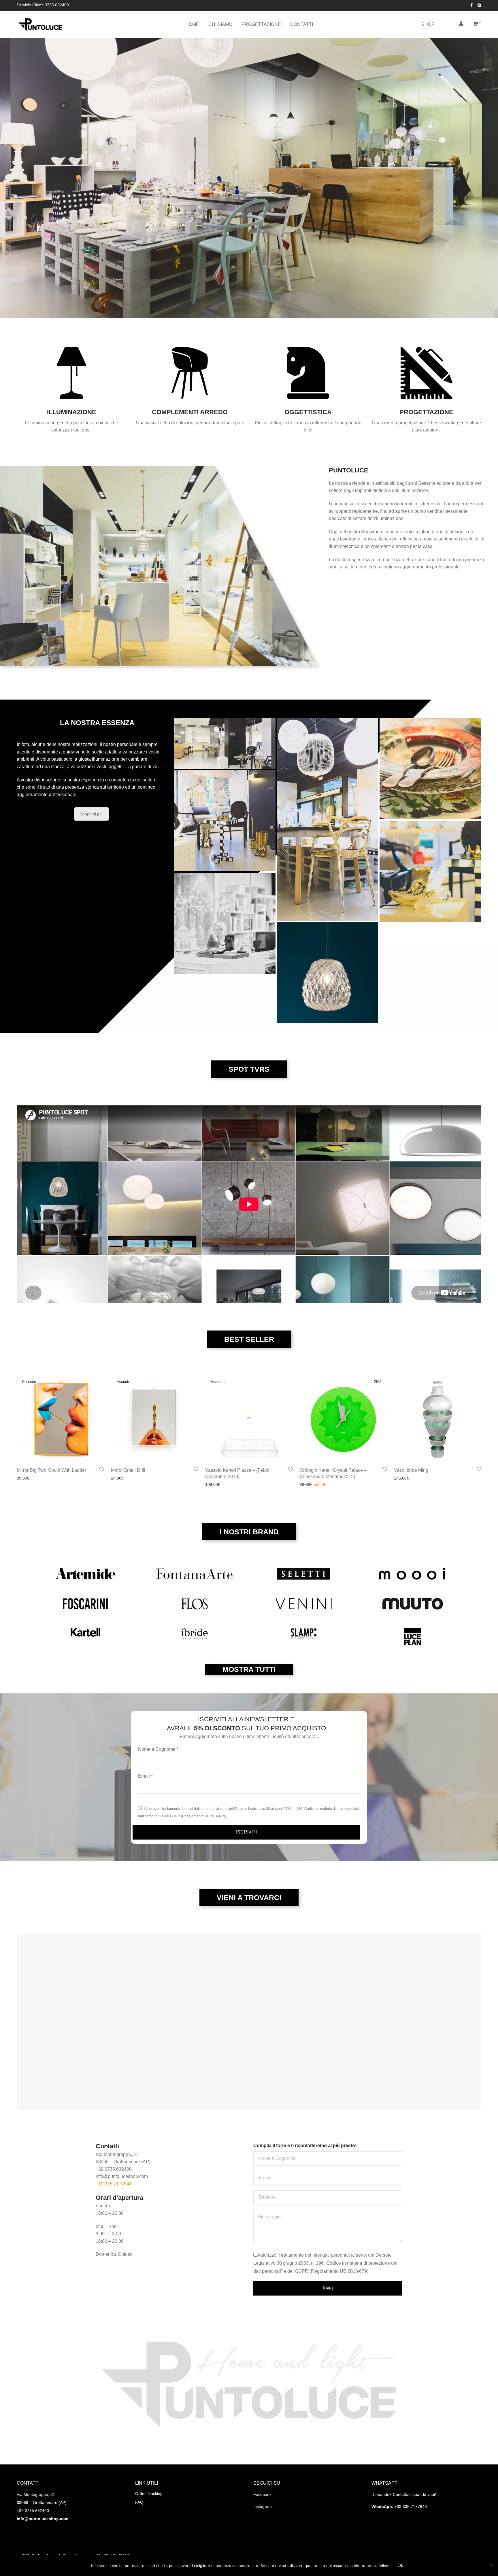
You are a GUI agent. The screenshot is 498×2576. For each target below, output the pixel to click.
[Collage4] (430, 871)
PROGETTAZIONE (261, 24)
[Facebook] (471, 5)
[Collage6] (430, 769)
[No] (491, 2565)
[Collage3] (328, 819)
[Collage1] (225, 820)
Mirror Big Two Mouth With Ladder (51, 1470)
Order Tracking (149, 2494)
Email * (145, 1776)
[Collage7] (328, 972)
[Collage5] (225, 923)
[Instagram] (479, 5)
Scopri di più (91, 814)
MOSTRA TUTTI (249, 1669)
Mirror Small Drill (128, 1470)
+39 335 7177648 (114, 2184)
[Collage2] (225, 743)
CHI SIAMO (220, 24)
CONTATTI (302, 24)
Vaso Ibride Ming (411, 1470)
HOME (192, 24)
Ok (400, 2565)
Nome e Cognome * (158, 1749)
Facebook (262, 2494)
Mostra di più (27, 1478)
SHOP (428, 24)
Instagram (263, 2507)
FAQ (139, 2502)
